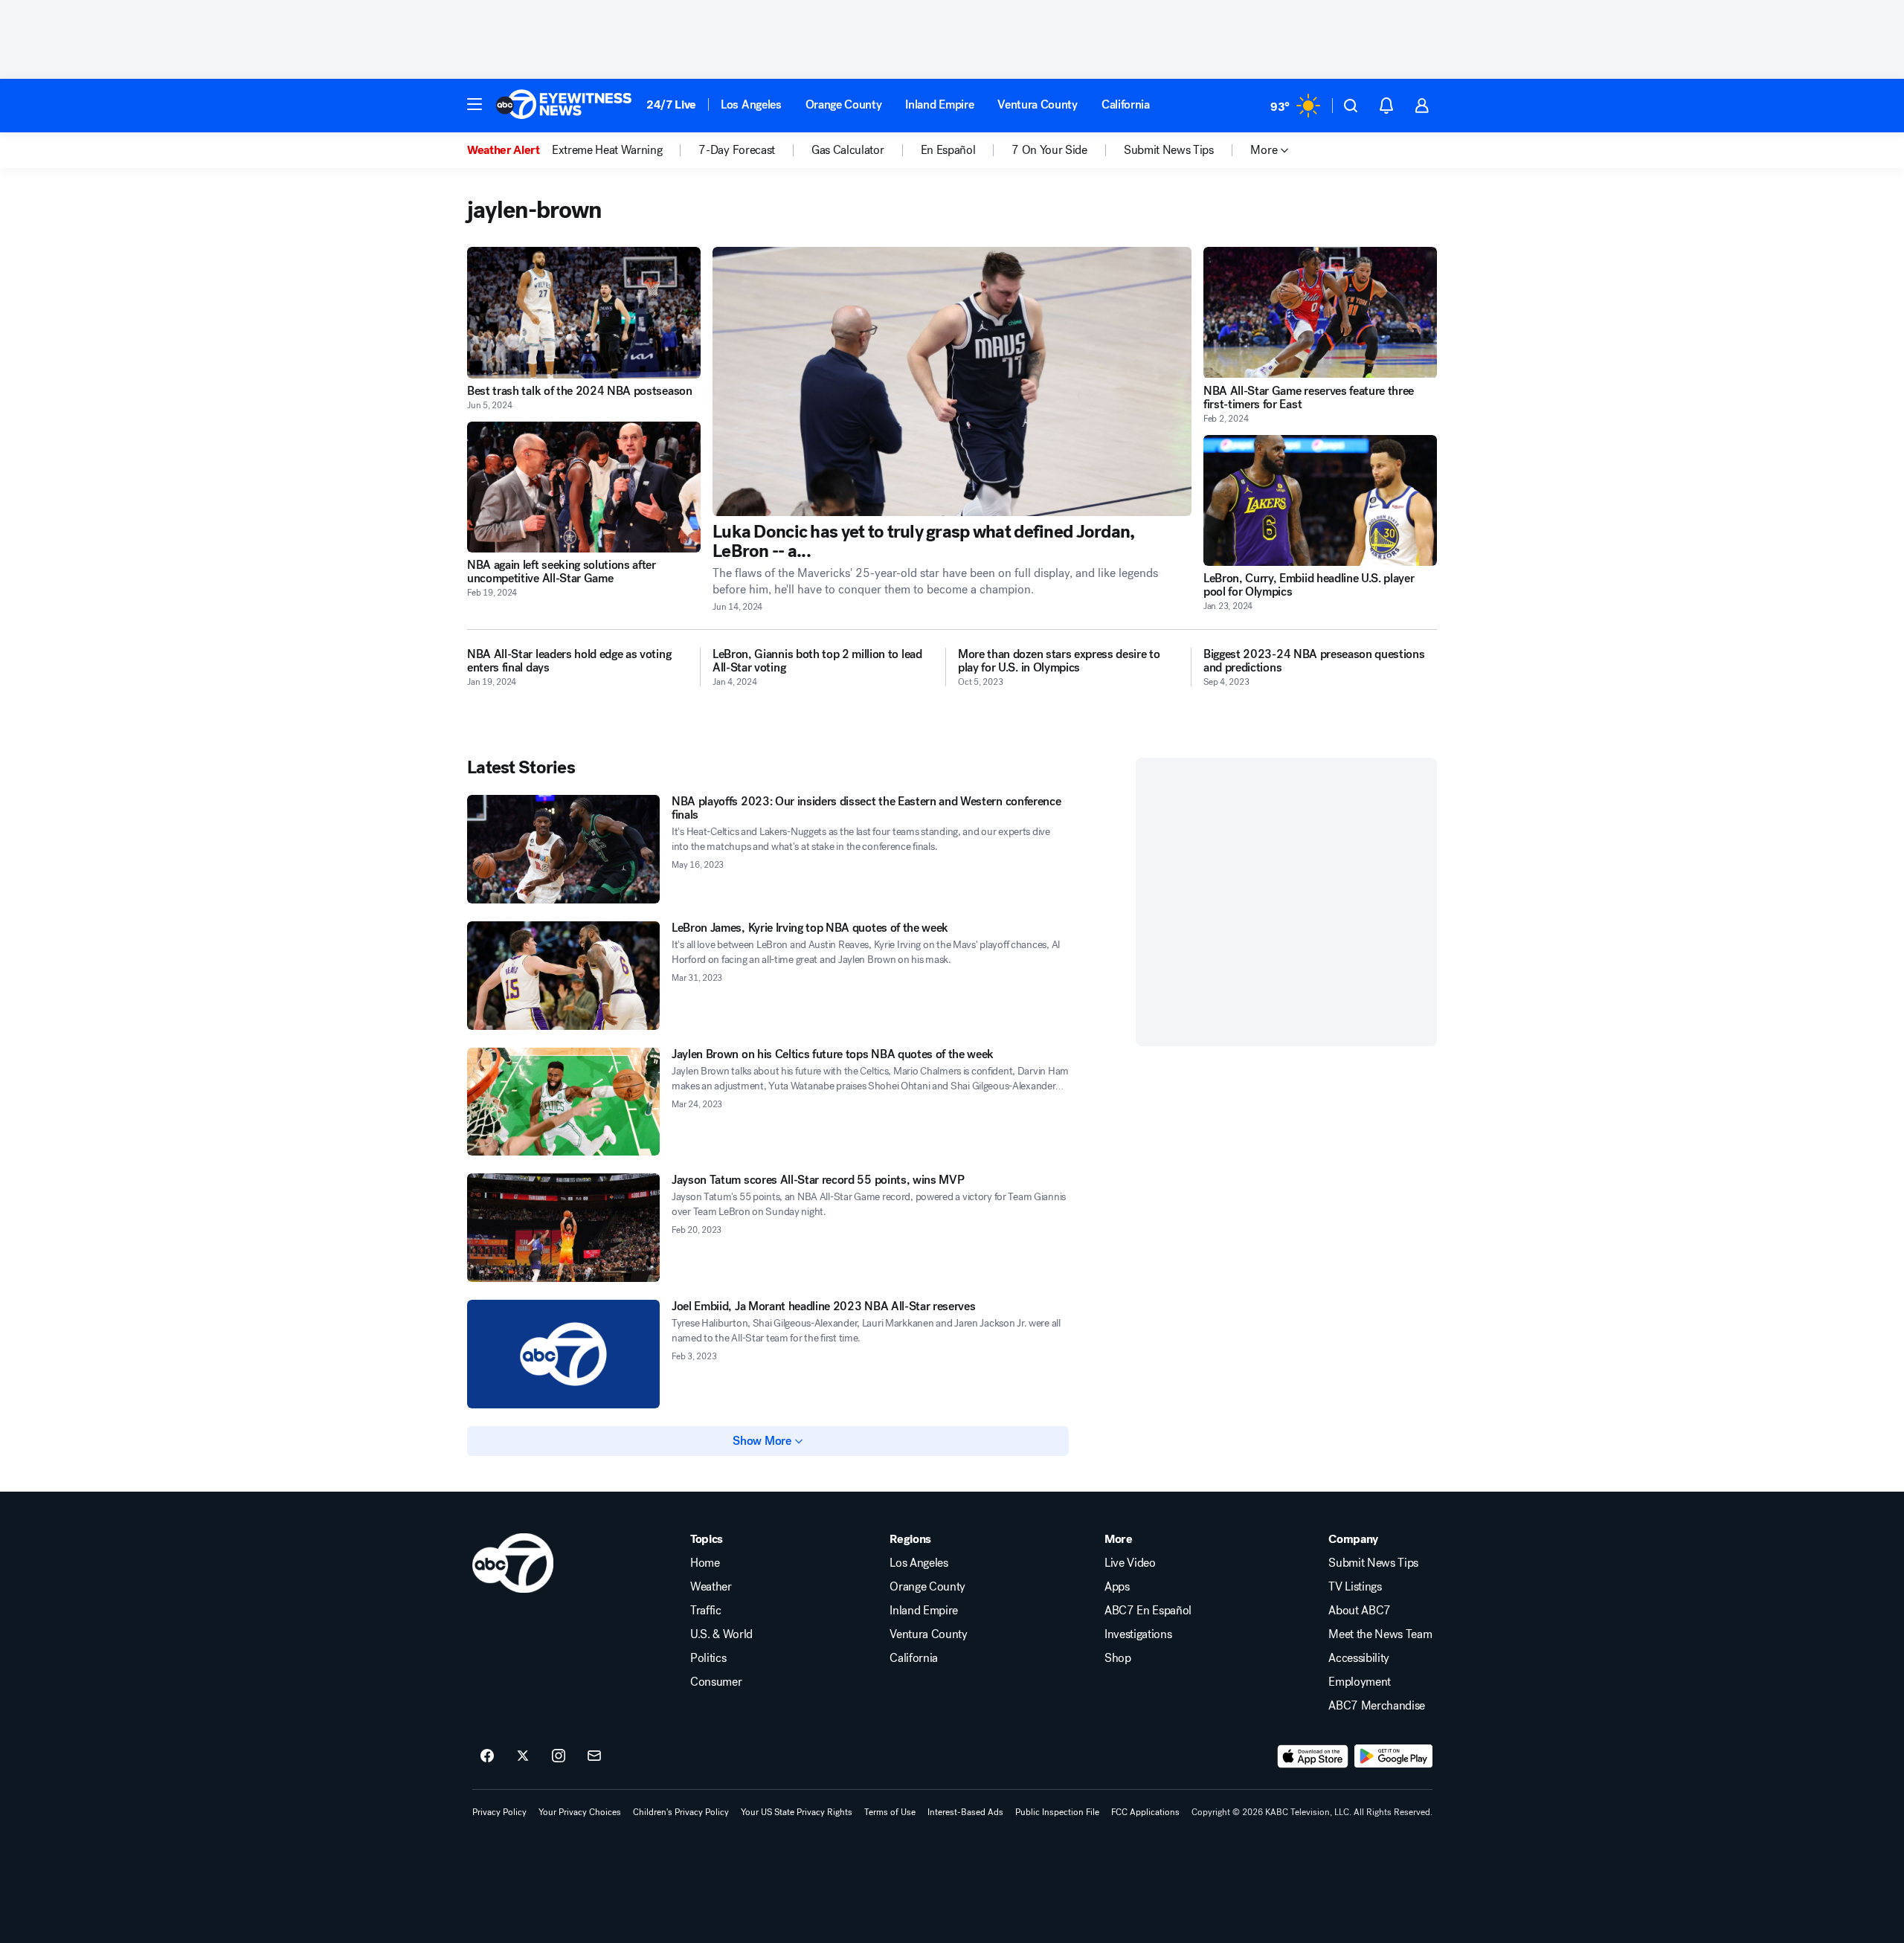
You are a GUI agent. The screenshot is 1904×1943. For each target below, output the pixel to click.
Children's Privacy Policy (681, 1812)
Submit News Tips (1373, 1563)
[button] (475, 104)
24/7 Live (671, 104)
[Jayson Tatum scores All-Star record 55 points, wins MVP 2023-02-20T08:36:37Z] (563, 1228)
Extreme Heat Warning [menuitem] (607, 150)
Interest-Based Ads (965, 1812)
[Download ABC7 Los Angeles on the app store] (1313, 1756)
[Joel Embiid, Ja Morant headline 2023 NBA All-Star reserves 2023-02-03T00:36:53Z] (563, 1354)
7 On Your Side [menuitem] (1049, 150)
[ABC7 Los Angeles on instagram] (559, 1756)
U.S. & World (721, 1634)
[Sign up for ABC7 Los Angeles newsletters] (594, 1756)
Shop (1118, 1658)
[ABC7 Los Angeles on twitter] (523, 1756)
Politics (708, 1658)
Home (705, 1563)
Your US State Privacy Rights (797, 1812)
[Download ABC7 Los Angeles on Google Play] (1393, 1756)
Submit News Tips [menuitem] (1169, 150)
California (1126, 104)
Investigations (1138, 1634)
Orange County (844, 104)
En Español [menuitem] (948, 150)
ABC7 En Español (1148, 1611)
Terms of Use (890, 1812)
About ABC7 (1360, 1611)
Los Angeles (751, 104)
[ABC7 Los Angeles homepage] (564, 106)
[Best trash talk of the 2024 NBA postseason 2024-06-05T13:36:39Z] (584, 313)
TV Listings (1355, 1587)
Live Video (1130, 1563)
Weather (711, 1587)
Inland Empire (939, 104)
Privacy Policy (499, 1812)
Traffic (706, 1611)
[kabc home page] (513, 1563)
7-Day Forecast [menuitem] (737, 150)
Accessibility (1359, 1658)
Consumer (716, 1682)
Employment (1360, 1682)
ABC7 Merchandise (1377, 1706)
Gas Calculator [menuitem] (848, 150)
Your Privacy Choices (580, 1812)
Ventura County (1038, 104)
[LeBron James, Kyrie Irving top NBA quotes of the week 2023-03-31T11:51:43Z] (563, 976)
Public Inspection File (1057, 1812)
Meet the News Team (1380, 1634)
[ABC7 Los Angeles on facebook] (487, 1756)
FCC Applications (1145, 1812)
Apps (1117, 1587)
